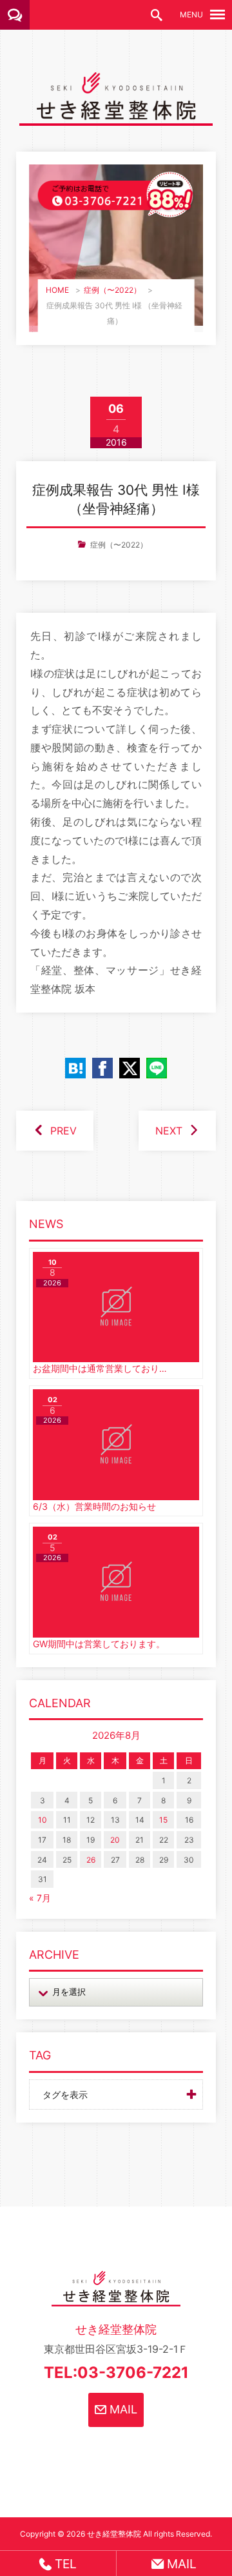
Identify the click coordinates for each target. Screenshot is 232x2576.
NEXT (169, 1131)
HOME (57, 290)
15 (163, 1820)
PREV (63, 1131)
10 (43, 1820)
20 (115, 1840)
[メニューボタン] (217, 15)
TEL (64, 2564)
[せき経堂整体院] (116, 116)
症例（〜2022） (112, 290)
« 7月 (40, 1898)
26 (91, 1860)
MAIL (122, 2409)
